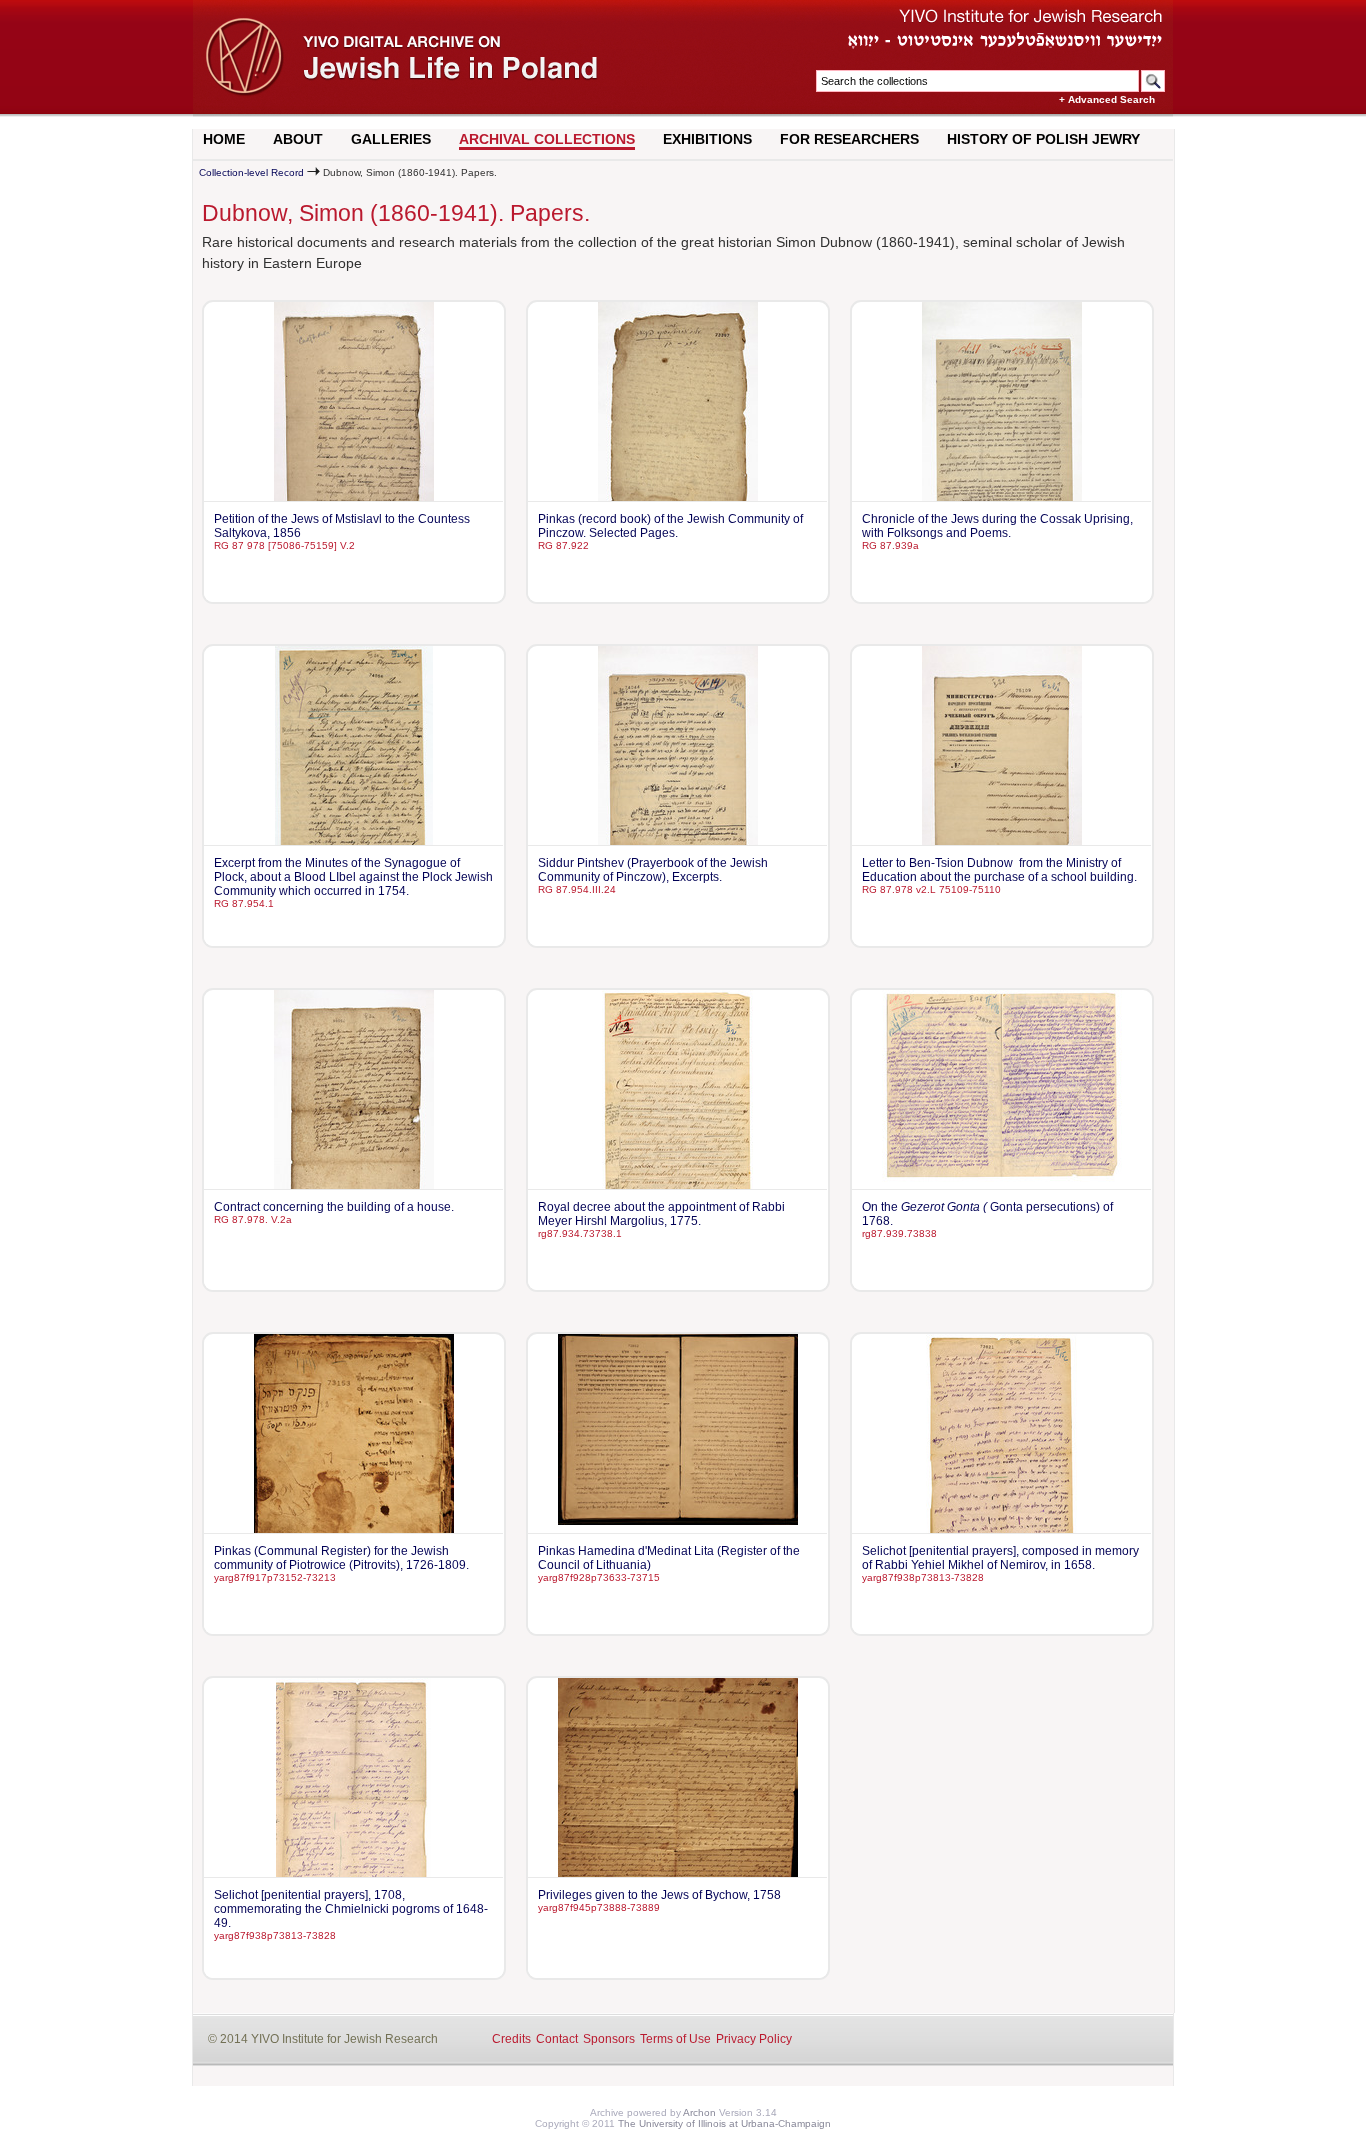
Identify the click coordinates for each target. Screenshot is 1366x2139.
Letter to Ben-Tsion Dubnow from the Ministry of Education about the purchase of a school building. (999, 870)
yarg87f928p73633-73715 (599, 1577)
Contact (557, 2039)
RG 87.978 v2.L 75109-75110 (931, 889)
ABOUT (298, 139)
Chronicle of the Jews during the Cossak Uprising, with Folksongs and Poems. (997, 526)
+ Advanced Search (1107, 99)
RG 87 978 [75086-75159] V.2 (284, 545)
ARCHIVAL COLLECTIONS (547, 139)
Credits (511, 2039)
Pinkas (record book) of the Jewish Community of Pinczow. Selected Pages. (670, 526)
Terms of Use (675, 2039)
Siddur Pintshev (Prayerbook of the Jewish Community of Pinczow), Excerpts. (653, 870)
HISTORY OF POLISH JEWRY (1043, 139)
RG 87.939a (890, 545)
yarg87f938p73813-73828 (923, 1577)
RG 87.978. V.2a (253, 1219)
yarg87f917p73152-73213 (275, 1577)
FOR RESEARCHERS (849, 139)
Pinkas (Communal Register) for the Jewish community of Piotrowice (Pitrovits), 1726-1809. (341, 1558)
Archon (699, 2112)
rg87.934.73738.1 (580, 1233)
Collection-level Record (251, 172)
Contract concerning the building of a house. (334, 1207)
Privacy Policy (754, 2039)
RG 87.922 (563, 545)
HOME (224, 139)
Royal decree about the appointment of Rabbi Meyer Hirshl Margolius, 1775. (661, 1214)
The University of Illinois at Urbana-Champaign (724, 2123)
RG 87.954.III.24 (577, 889)
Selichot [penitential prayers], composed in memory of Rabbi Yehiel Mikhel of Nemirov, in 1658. (1000, 1558)
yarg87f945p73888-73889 (599, 1907)
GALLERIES (391, 139)
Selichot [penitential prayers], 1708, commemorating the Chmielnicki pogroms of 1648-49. (351, 1909)
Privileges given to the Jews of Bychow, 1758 (659, 1895)
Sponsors (609, 2039)
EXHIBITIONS (707, 139)
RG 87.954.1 (244, 903)
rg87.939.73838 (899, 1233)
